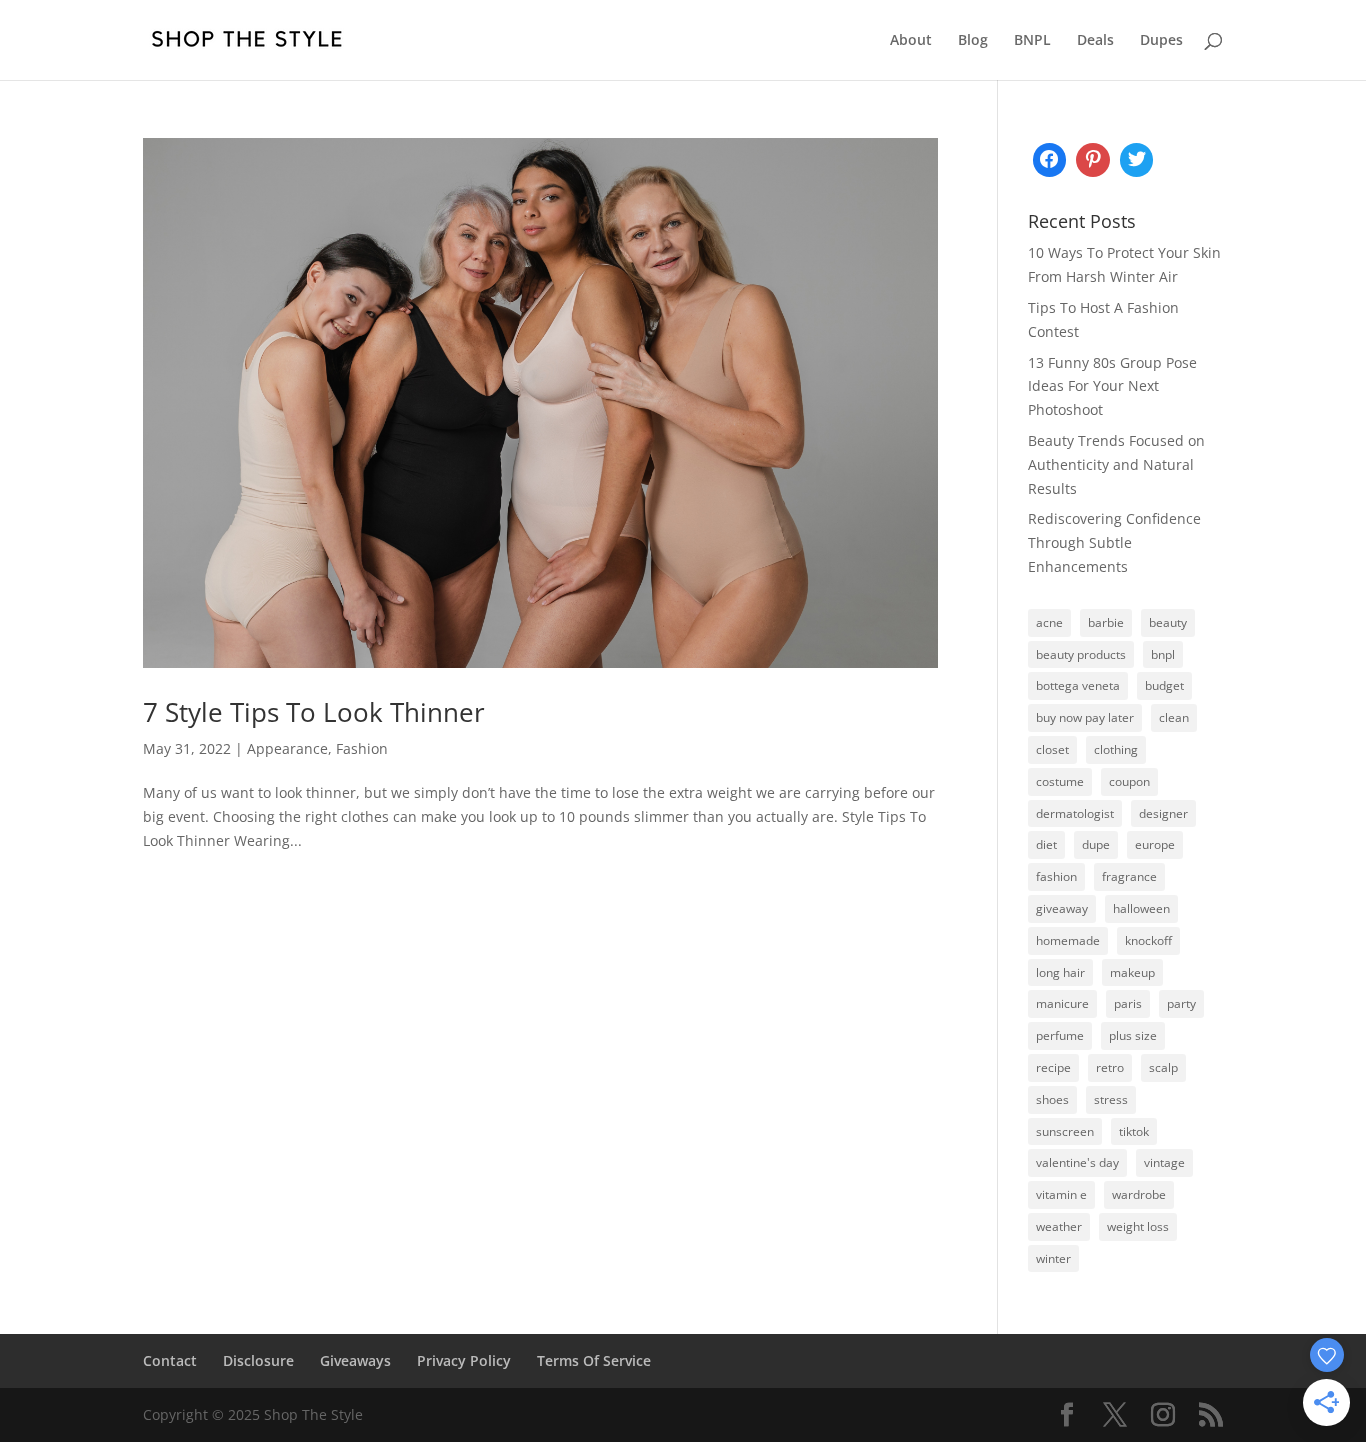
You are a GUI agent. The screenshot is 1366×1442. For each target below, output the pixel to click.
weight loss (1138, 1226)
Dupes (1161, 41)
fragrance (1129, 876)
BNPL (1032, 41)
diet (1046, 844)
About (911, 41)
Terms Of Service (594, 1360)
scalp (1163, 1067)
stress (1111, 1099)
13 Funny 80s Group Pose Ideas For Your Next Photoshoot (1112, 386)
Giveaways (355, 1360)
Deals (1095, 41)
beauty (1168, 622)
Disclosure (258, 1360)
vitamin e (1061, 1194)
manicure (1062, 1003)
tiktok (1134, 1131)
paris (1128, 1003)
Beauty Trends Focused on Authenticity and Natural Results (1116, 464)
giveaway (1062, 908)
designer (1163, 813)
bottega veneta (1078, 685)
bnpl (1163, 654)
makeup (1132, 972)
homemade (1068, 940)
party (1181, 1003)
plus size (1133, 1035)
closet (1052, 749)
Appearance (287, 748)
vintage (1164, 1162)
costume (1060, 781)
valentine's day (1077, 1162)
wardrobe (1139, 1194)
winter (1053, 1258)
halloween (1141, 908)
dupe (1096, 844)
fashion (1056, 876)
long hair (1060, 972)
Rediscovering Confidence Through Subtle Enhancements (1114, 542)
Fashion (362, 748)
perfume (1060, 1035)
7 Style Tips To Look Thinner (314, 712)
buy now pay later (1085, 717)
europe (1155, 844)
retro (1110, 1067)
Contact (170, 1360)
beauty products (1081, 654)
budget (1164, 685)
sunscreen (1065, 1131)
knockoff (1148, 940)
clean (1174, 717)
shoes (1052, 1099)
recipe (1053, 1067)
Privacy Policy (464, 1360)
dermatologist (1075, 813)
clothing (1116, 749)
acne (1049, 622)
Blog (973, 41)
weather (1059, 1226)
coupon (1129, 781)
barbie (1106, 622)
